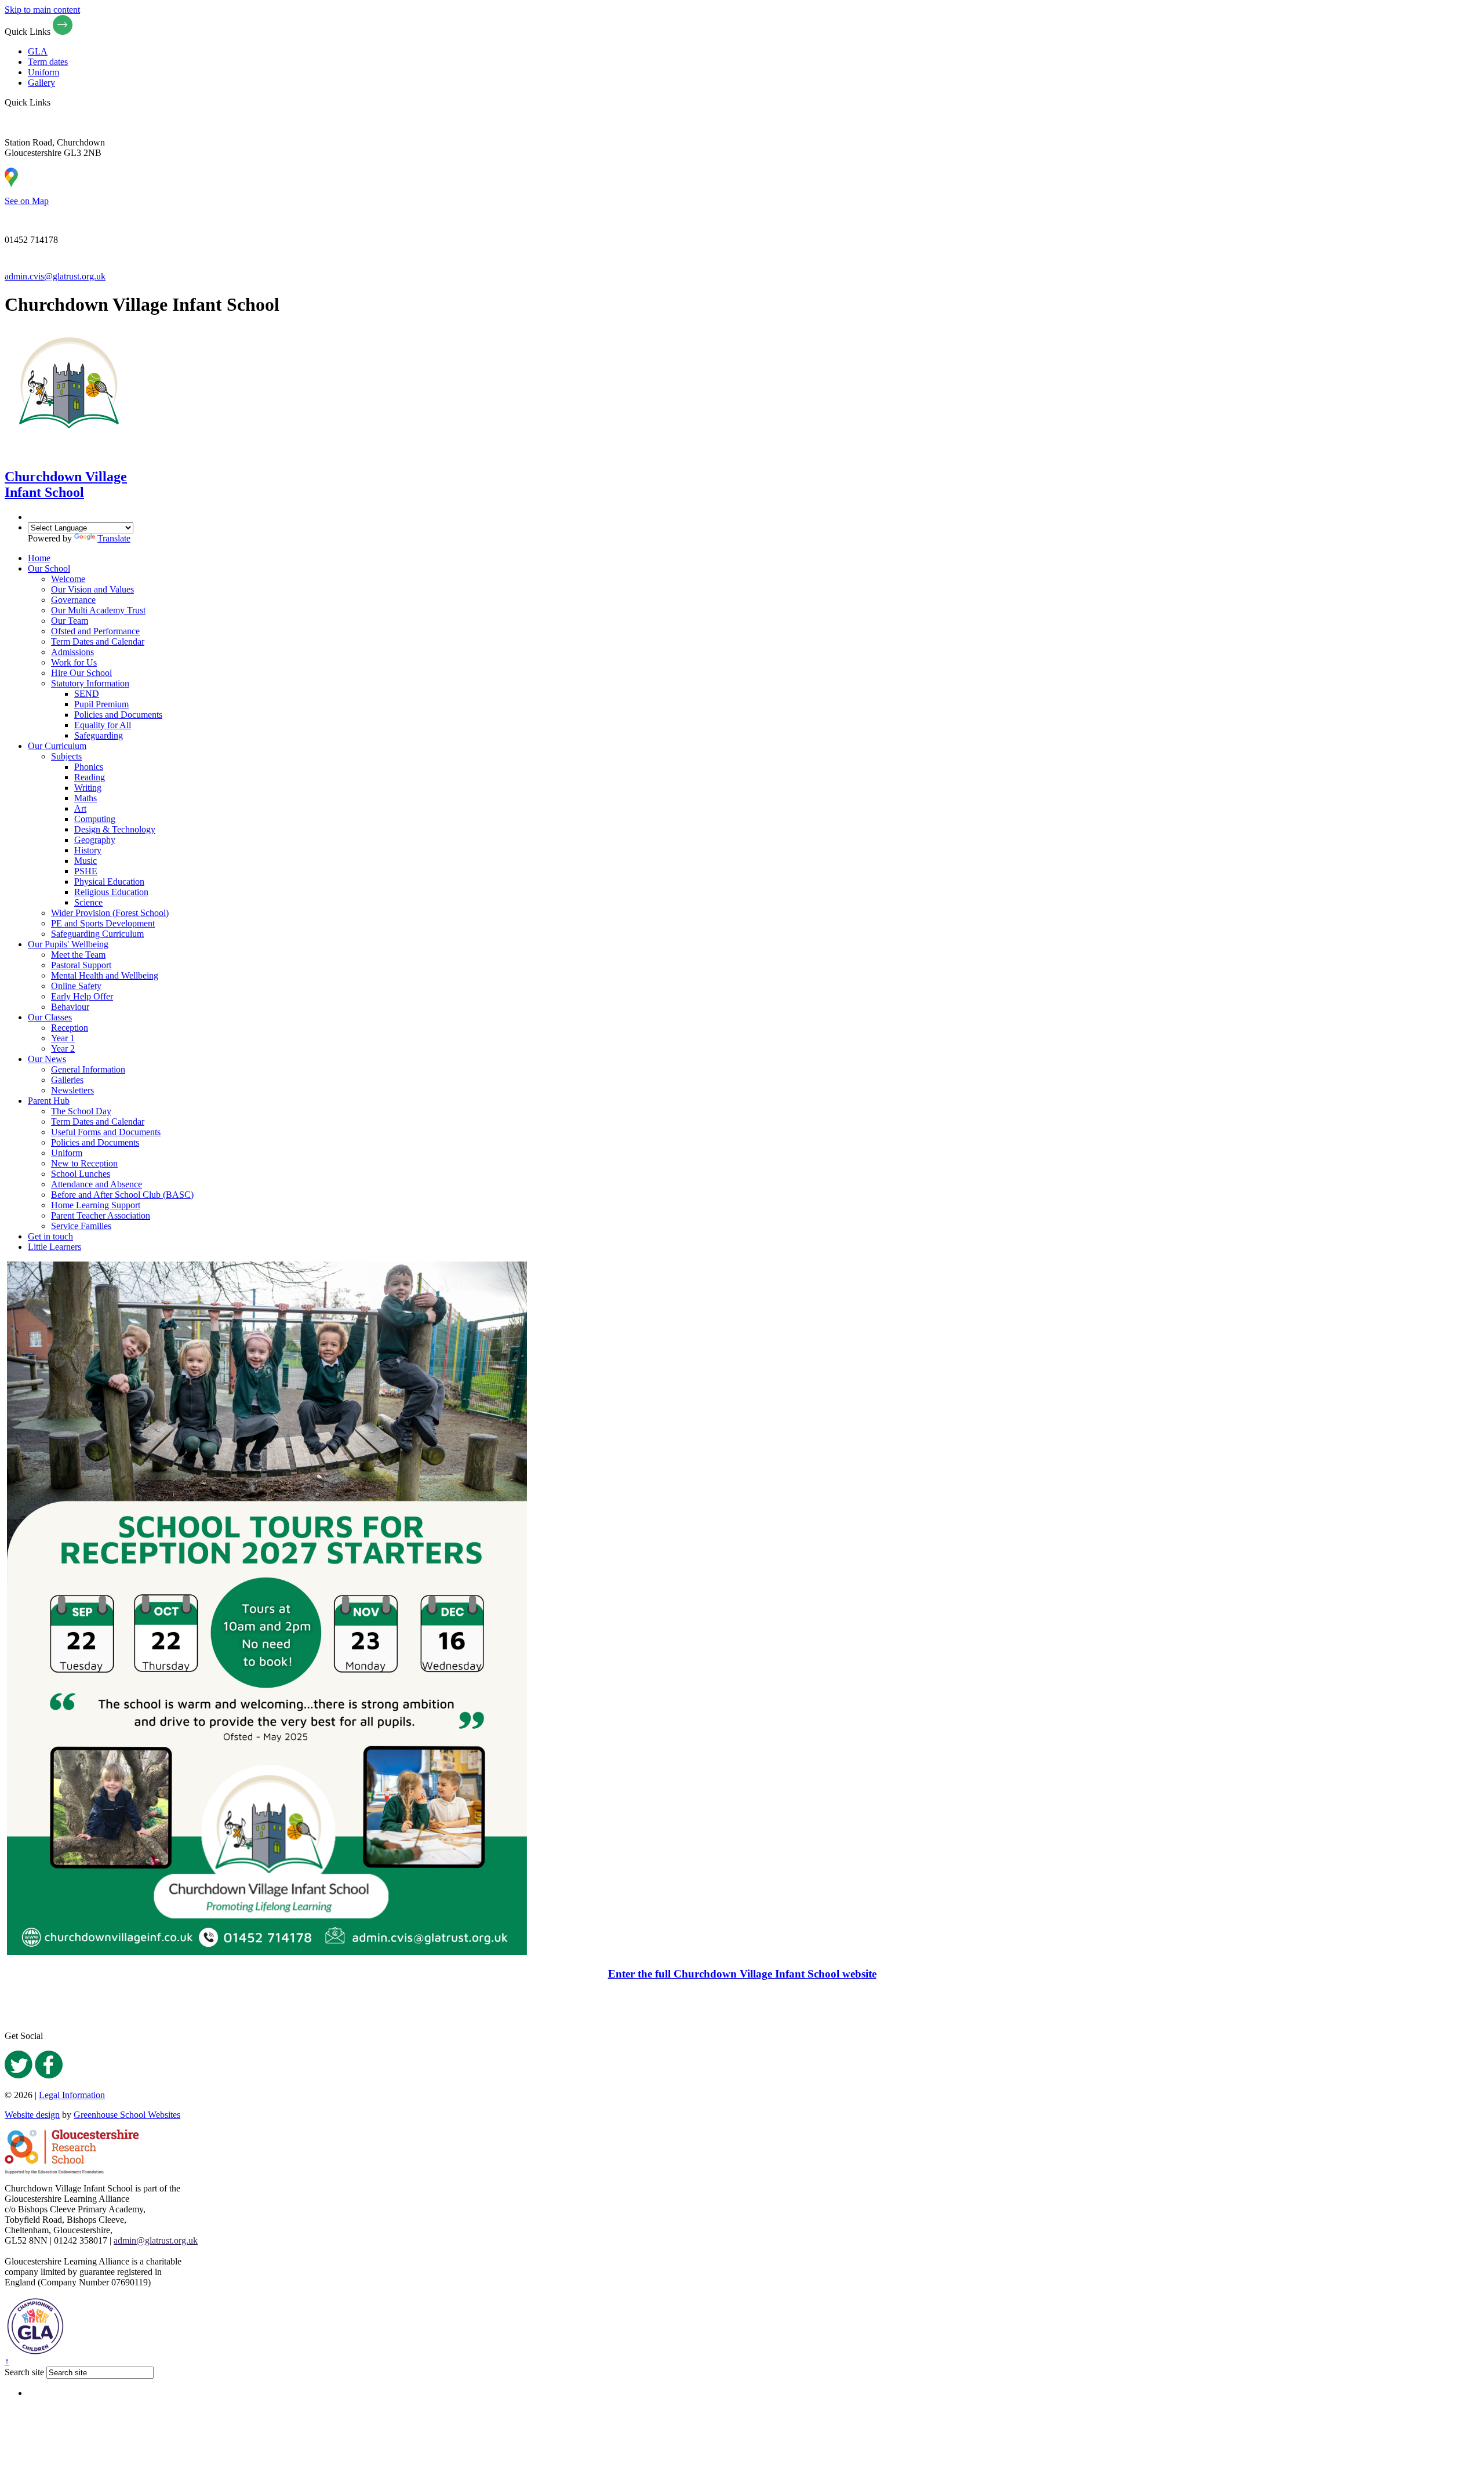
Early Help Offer (82, 996)
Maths (86, 798)
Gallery (41, 83)
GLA (38, 51)
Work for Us (74, 662)
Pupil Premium (101, 704)
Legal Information (72, 2095)
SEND (87, 694)
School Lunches (81, 1174)
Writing (88, 788)
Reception (70, 1028)
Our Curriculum (57, 746)
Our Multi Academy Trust (98, 610)
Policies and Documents (118, 715)
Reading (90, 777)
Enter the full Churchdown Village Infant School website (742, 1974)
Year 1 (63, 1038)
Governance (73, 600)
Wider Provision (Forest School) (110, 913)
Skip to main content (42, 10)
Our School (49, 568)
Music (86, 861)
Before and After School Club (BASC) (122, 1195)
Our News (47, 1059)
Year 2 (63, 1048)
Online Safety (76, 986)
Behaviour (70, 1007)
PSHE (86, 871)
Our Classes (50, 1017)
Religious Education (111, 892)
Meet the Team (78, 955)
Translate (114, 538)
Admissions (72, 652)
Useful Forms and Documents (106, 1132)
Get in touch (50, 1236)
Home (39, 558)
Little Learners (54, 1247)
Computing (95, 819)
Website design (32, 2115)
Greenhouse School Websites (127, 2115)
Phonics (89, 767)
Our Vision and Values (92, 589)
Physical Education (109, 882)
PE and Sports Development (103, 923)
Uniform (43, 72)
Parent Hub (49, 1101)
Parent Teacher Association (101, 1215)
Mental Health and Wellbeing (105, 975)
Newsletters (72, 1090)
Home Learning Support (96, 1205)
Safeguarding (99, 735)
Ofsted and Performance (95, 631)
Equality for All (103, 725)
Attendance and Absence (97, 1184)
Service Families (81, 1226)
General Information (88, 1069)
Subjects (66, 756)
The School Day (81, 1111)
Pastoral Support (81, 965)
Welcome (68, 579)
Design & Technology (115, 829)
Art (80, 808)
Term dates (48, 62)
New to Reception (84, 1163)
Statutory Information (90, 683)
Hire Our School (81, 673)
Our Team (70, 621)
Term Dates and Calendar (98, 641)
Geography (95, 840)
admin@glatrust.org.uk (156, 2240)
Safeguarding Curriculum (97, 934)
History (88, 850)
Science (88, 902)
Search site (24, 2372)
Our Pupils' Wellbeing (68, 944)
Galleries (67, 1080)
